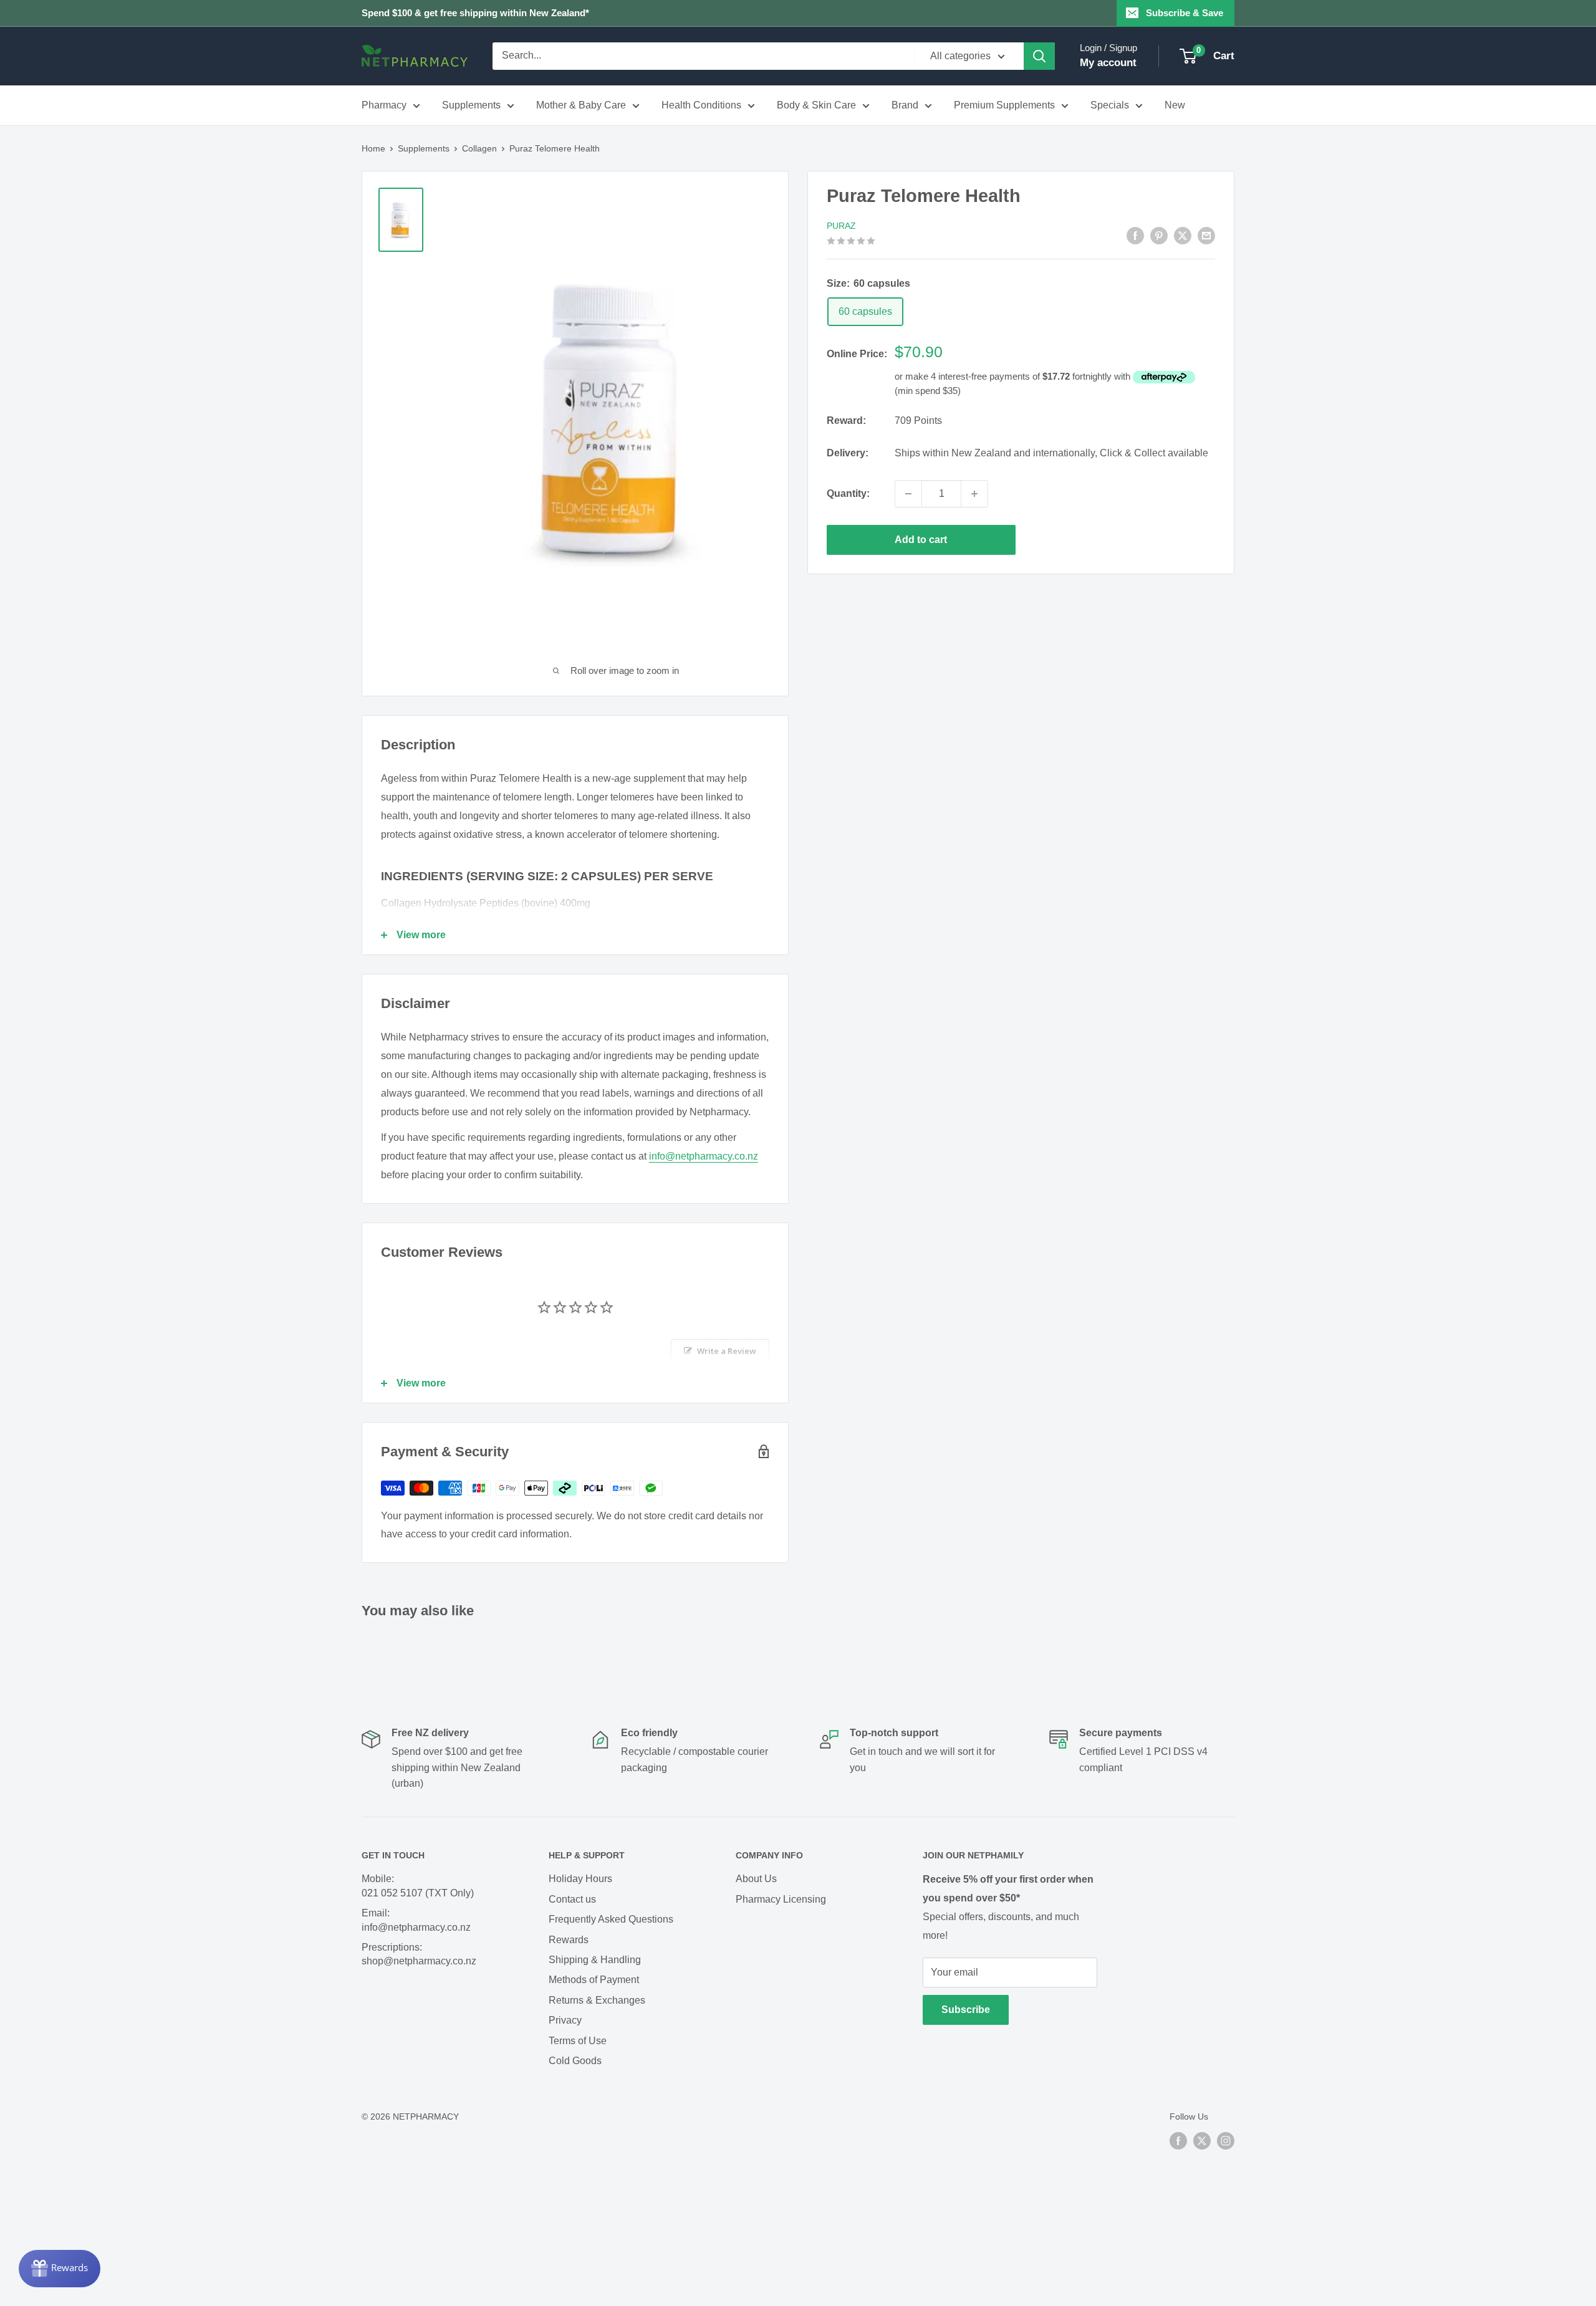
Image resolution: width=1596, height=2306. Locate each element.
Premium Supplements (1004, 105)
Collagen (479, 148)
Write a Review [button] (727, 1351)
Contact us (572, 1899)
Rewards (569, 1940)
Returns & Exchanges (597, 2000)
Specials (1110, 105)
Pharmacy (384, 105)
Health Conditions (701, 105)
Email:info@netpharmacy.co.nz (416, 1920)
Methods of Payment (594, 1980)
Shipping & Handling (595, 1960)
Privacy (565, 2020)
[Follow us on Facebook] (1178, 2141)
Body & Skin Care (816, 105)
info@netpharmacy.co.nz (704, 1156)
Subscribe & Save (1185, 13)
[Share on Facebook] (1135, 236)
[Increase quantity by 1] (974, 494)
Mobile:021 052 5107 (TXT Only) (418, 1886)
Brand (905, 105)
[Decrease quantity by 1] (908, 494)
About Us (756, 1879)
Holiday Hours (580, 1879)
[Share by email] (1206, 236)
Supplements (471, 105)
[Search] (1039, 56)
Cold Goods (575, 2061)
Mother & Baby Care (581, 105)
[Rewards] (60, 2269)
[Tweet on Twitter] (1183, 236)
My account (1108, 63)
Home (373, 148)
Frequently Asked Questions (611, 1919)
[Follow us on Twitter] (1202, 2141)
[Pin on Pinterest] (1159, 236)
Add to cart (921, 540)
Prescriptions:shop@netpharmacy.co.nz (419, 1954)
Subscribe (966, 2010)
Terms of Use (578, 2041)
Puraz (841, 226)
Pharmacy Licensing (781, 1899)
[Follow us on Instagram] (1226, 2141)
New (1175, 105)
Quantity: (848, 493)
